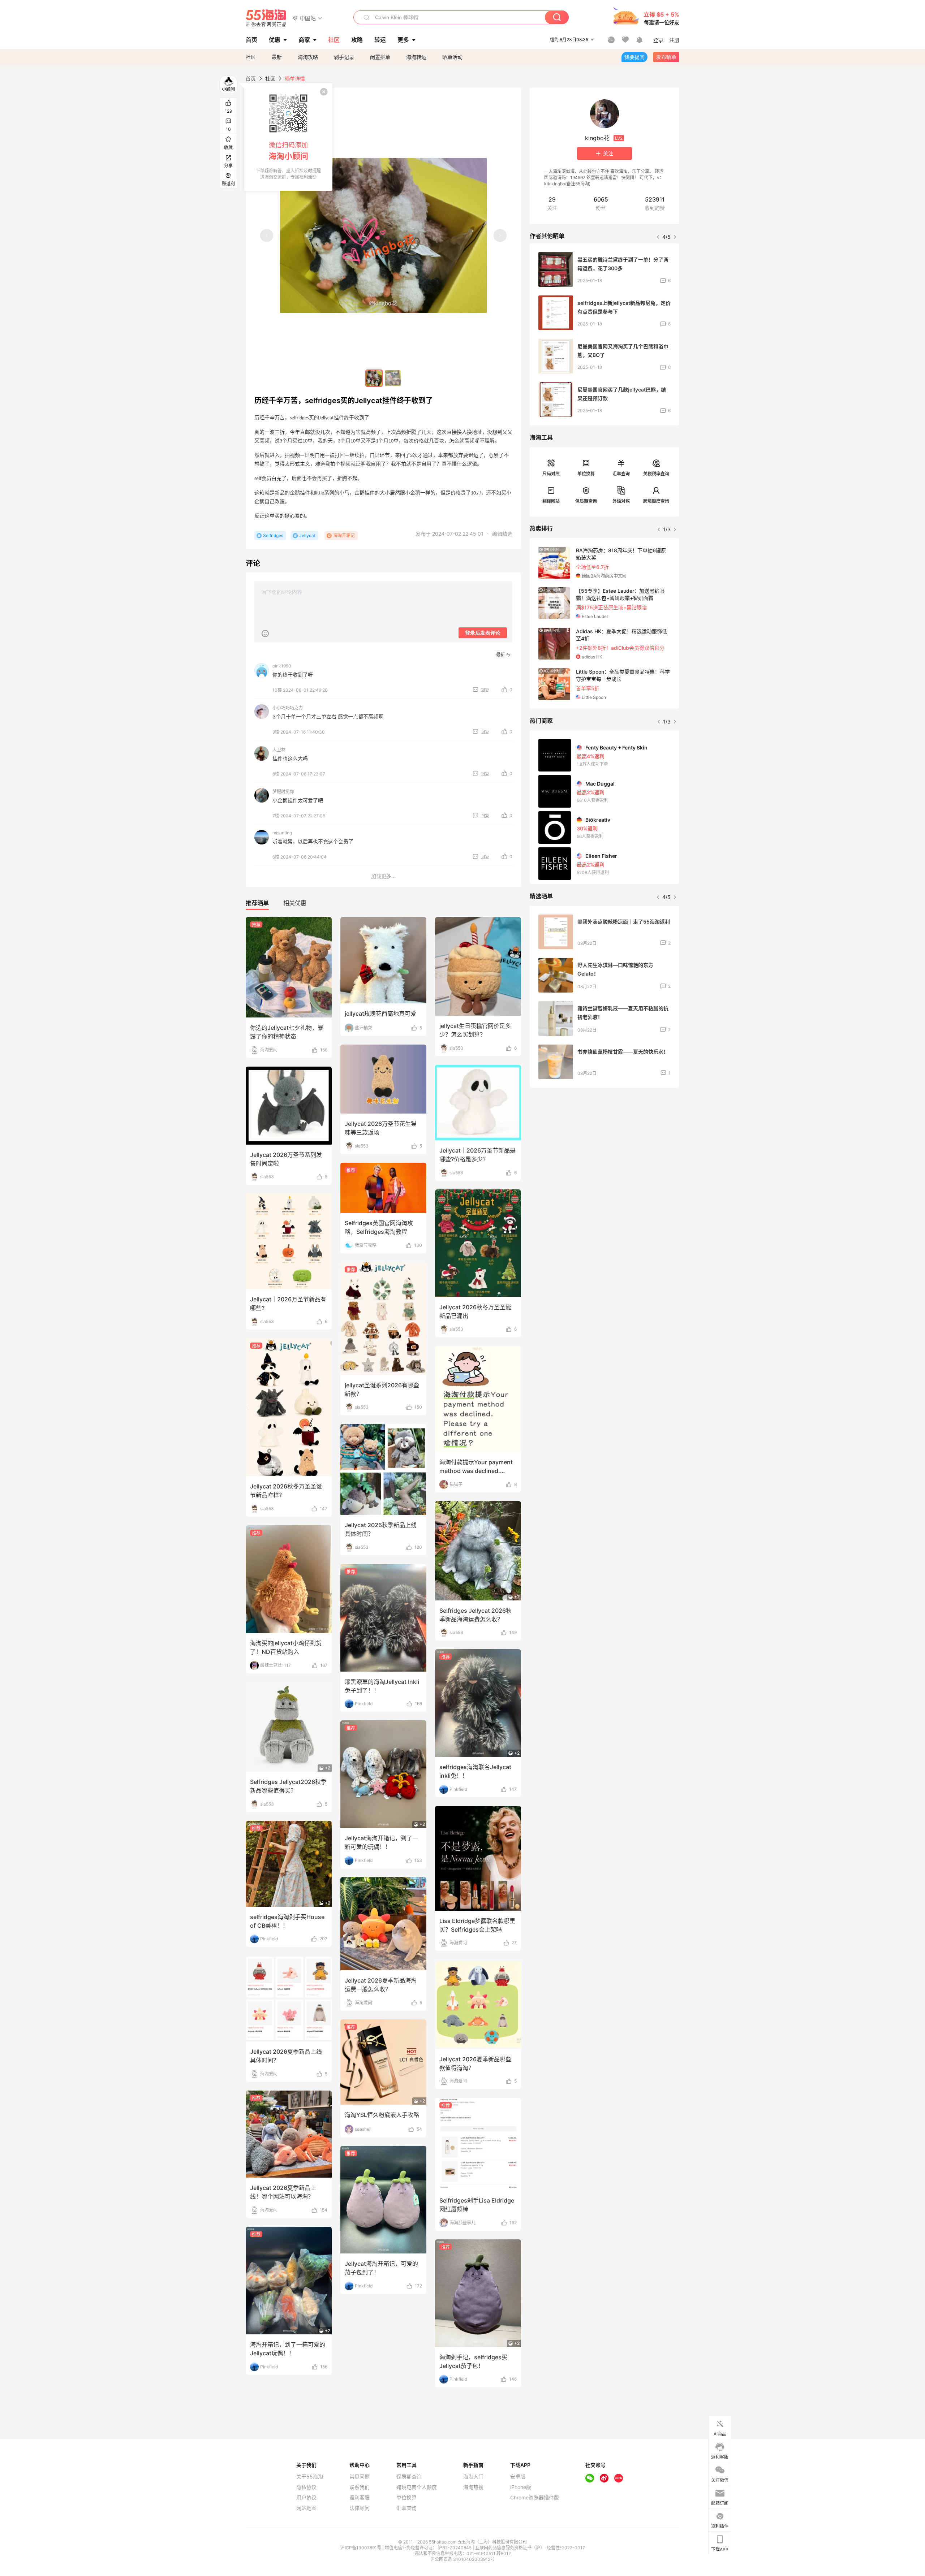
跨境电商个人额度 (417, 2487)
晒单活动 (452, 57)
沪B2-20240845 (455, 2548)
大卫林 (279, 750)
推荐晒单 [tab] (257, 903)
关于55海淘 (310, 2477)
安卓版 (518, 2477)
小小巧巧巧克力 (288, 708)
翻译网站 (551, 501)
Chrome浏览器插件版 (535, 2498)
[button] (308, 18)
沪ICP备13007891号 (361, 2548)
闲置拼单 (380, 57)
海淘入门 (473, 2477)
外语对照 (621, 501)
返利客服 (360, 2498)
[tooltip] (288, 137)
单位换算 (586, 474)
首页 (251, 79)
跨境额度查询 (656, 501)
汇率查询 (621, 474)
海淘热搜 (473, 2487)
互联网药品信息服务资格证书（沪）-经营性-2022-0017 (530, 2548)
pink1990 (282, 666)
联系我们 (360, 2487)
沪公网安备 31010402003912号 (462, 2559)
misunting (282, 833)
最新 (277, 57)
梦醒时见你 (283, 792)
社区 (251, 57)
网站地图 (306, 2508)
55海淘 (266, 18)
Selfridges (273, 535)
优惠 (275, 40)
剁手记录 (344, 57)
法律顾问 (360, 2508)
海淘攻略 (308, 57)
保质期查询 (586, 501)
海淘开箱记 (344, 535)
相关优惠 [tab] (295, 903)
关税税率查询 (656, 474)
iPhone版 (521, 2487)
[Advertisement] (605, 1147)
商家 (304, 40)
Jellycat (307, 535)
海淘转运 (416, 57)
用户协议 (306, 2498)
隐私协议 (306, 2487)
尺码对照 (551, 474)
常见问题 (360, 2477)
